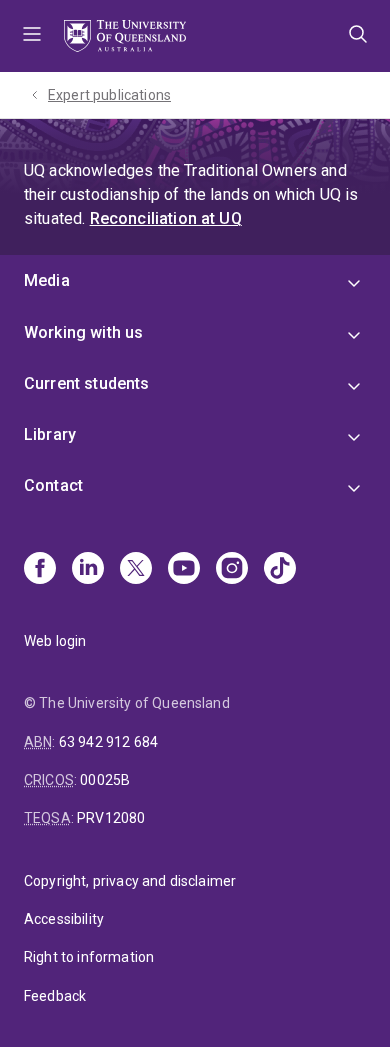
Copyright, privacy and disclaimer (130, 881)
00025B (105, 780)
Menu (32, 36)
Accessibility (64, 919)
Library (50, 434)
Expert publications (109, 95)
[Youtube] (184, 570)
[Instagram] (232, 570)
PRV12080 (111, 818)
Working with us (83, 332)
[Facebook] (40, 570)
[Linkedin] (88, 570)
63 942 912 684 (108, 742)
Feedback (55, 996)
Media (47, 280)
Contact (53, 485)
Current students (87, 383)
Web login (55, 641)
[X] (136, 570)
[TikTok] (280, 570)
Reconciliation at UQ (166, 218)
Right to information (89, 957)
